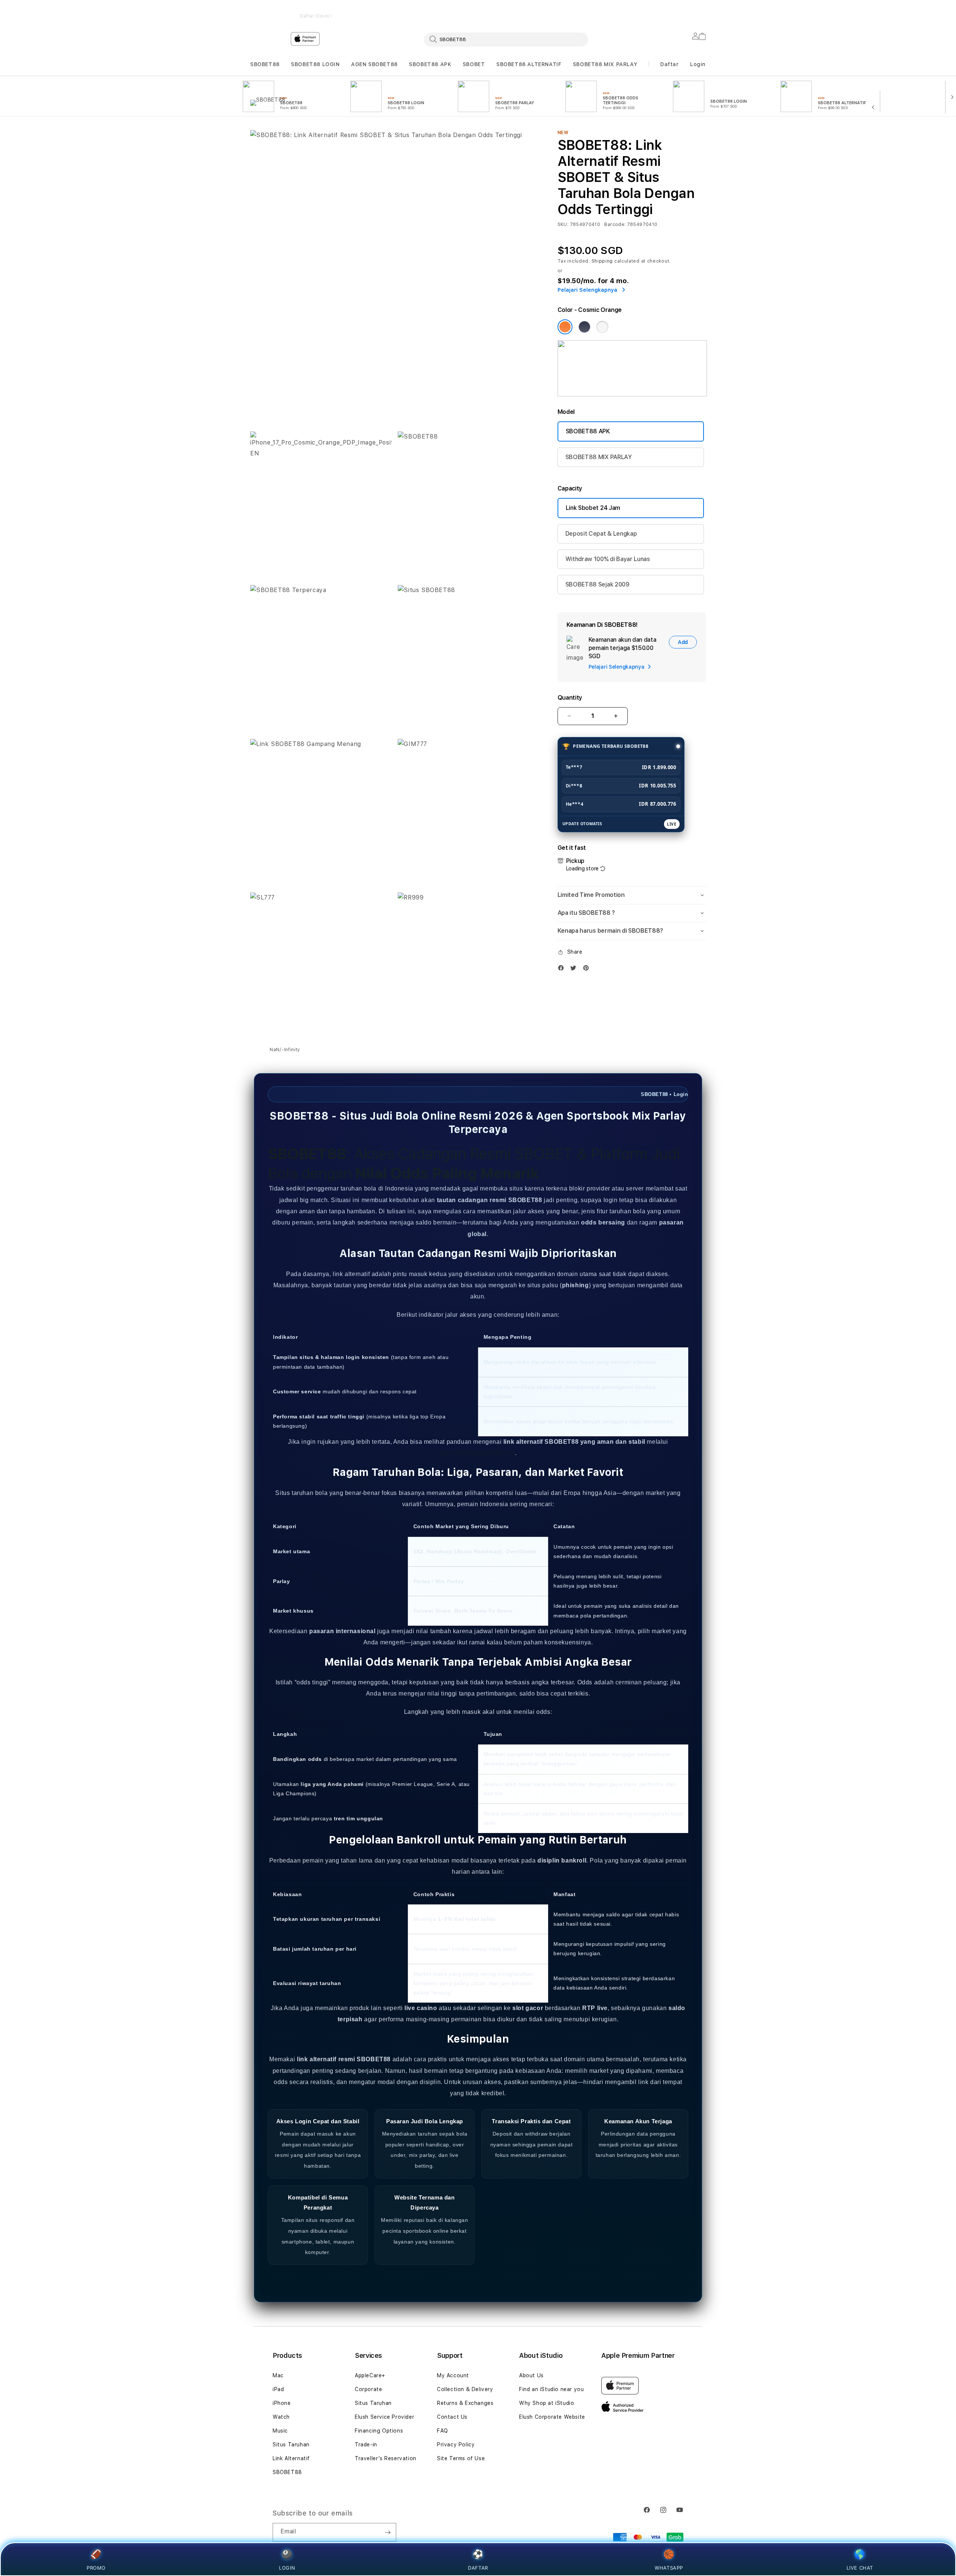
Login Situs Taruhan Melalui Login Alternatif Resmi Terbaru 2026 (447, 11)
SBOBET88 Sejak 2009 (597, 584)
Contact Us (452, 2417)
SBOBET (474, 64)
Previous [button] (254, 11)
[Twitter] (575, 970)
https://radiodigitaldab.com (477, 1453)
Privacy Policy (456, 2445)
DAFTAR (478, 2568)
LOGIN (287, 2568)
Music (280, 2431)
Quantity (570, 698)
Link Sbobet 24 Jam (593, 508)
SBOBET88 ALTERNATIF (529, 64)
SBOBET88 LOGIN (315, 64)
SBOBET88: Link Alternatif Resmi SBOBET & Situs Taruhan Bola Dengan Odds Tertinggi (316, 11)
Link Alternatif (291, 2458)
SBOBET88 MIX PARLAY (605, 64)
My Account (453, 2375)
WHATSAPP (669, 2568)
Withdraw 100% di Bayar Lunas (608, 559)
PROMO (96, 2568)
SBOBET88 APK (430, 64)
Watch (281, 2417)
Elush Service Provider (384, 2417)
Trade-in (366, 2445)
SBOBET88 (265, 64)
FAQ (443, 2431)
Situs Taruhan (291, 2445)
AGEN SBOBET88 (374, 64)
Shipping (602, 261)
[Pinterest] (588, 970)
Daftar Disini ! (316, 16)
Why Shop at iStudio (547, 2403)
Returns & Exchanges (465, 2403)
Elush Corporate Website (552, 2417)
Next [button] (702, 11)
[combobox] (506, 39)
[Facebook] (563, 970)
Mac (278, 2375)
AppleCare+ (370, 2375)
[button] (265, 64)
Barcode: (615, 225)
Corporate (368, 2389)
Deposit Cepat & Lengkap (601, 534)
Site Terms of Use (461, 2458)
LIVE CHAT (860, 2568)
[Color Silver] (602, 327)
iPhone (282, 2403)
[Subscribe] (388, 2532)
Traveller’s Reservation (386, 2458)
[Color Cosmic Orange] (565, 327)
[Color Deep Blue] (584, 327)
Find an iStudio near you (551, 2389)
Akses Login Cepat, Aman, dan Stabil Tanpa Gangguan (579, 11)
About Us (531, 2375)
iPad (278, 2389)
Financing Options (379, 2431)
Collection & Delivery (465, 2389)
